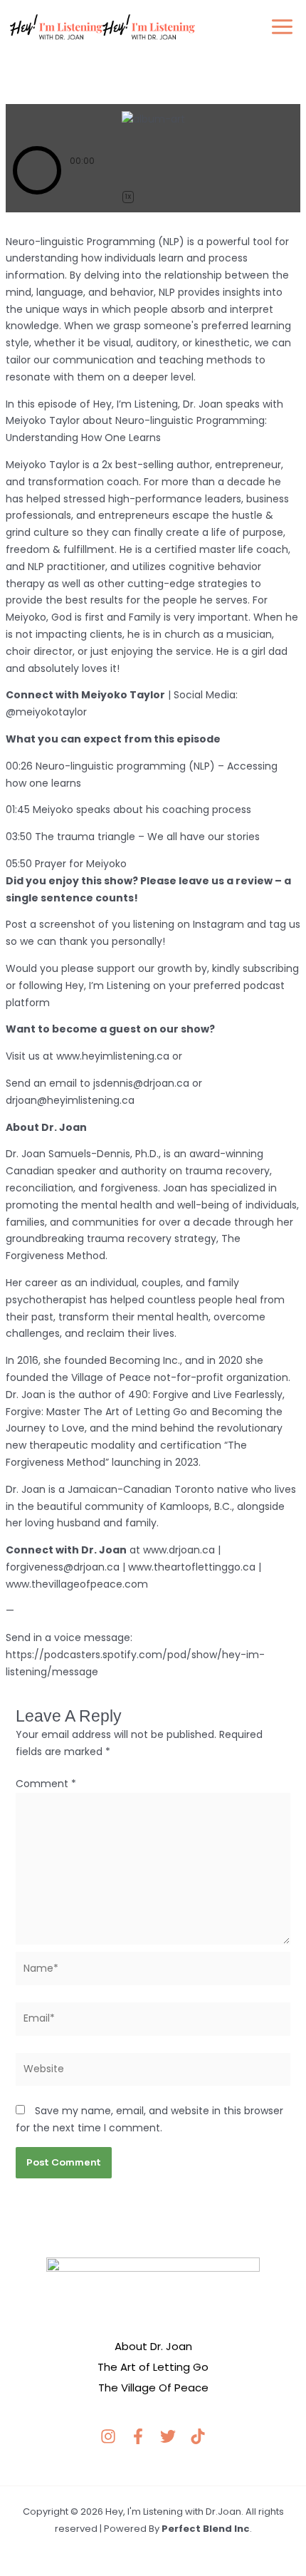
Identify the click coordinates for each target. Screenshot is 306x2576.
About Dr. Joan (153, 2346)
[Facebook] (138, 2436)
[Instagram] (108, 2436)
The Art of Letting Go (153, 2367)
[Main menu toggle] (282, 27)
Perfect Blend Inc (206, 2529)
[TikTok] (198, 2436)
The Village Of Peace (153, 2388)
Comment (46, 1784)
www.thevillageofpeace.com (77, 1584)
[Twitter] (168, 2436)
